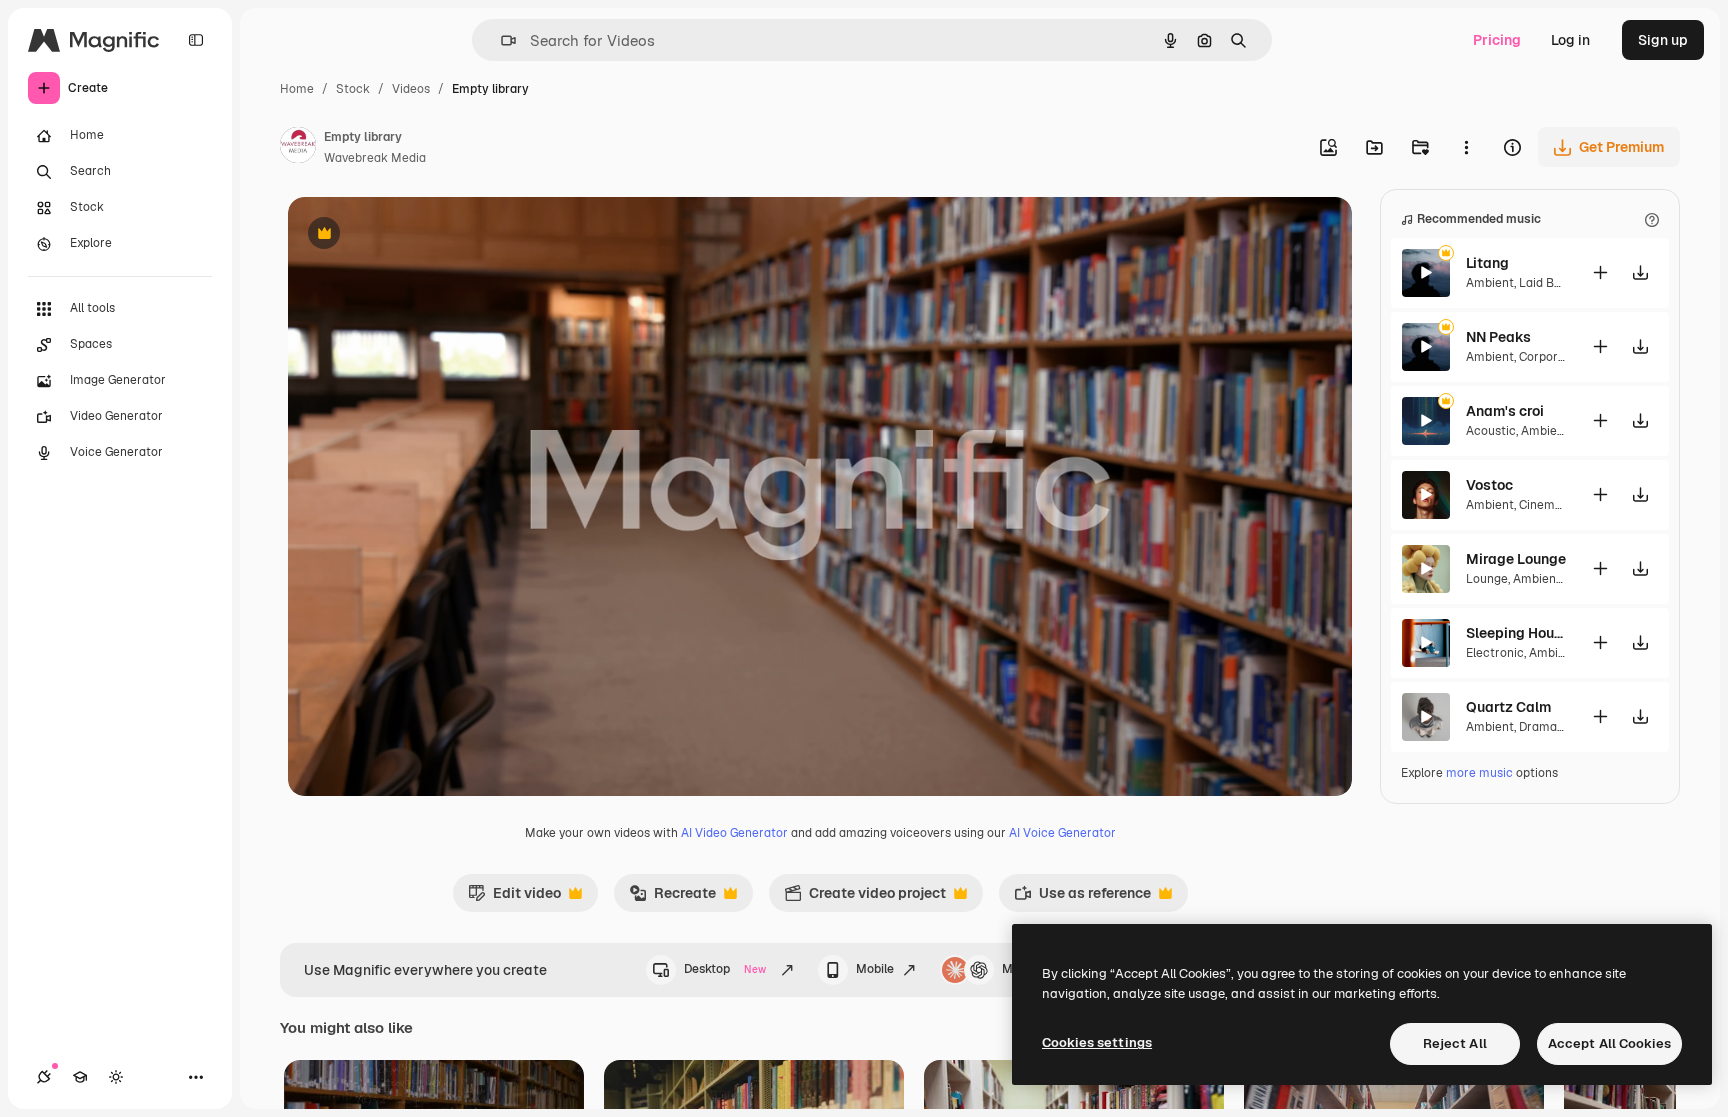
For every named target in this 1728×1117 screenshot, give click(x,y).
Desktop (725, 969)
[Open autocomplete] (500, 40)
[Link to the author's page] (298, 148)
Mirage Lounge (1516, 559)
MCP (1016, 969)
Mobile (875, 969)
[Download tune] (1640, 272)
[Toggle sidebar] (196, 40)
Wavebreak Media (375, 158)
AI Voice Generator (1062, 833)
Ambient (1490, 283)
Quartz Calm (1508, 707)
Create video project (865, 898)
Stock (353, 89)
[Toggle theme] (116, 1077)
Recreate (672, 898)
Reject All (1455, 1043)
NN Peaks (1498, 337)
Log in (1570, 40)
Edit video (514, 898)
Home (297, 89)
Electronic (1495, 653)
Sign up (1663, 40)
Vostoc (1489, 485)
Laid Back (1547, 283)
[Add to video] (1600, 272)
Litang (1487, 263)
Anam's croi (1505, 411)
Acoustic (1491, 431)
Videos (411, 89)
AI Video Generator (734, 833)
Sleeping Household (1516, 633)
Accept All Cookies (1609, 1043)
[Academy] (80, 1077)
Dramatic (1545, 727)
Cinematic (1548, 505)
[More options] (1466, 147)
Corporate (1548, 357)
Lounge (1487, 579)
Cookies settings (1097, 1042)
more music (1479, 773)
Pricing (1497, 40)
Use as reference (1082, 898)
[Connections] (44, 1077)
